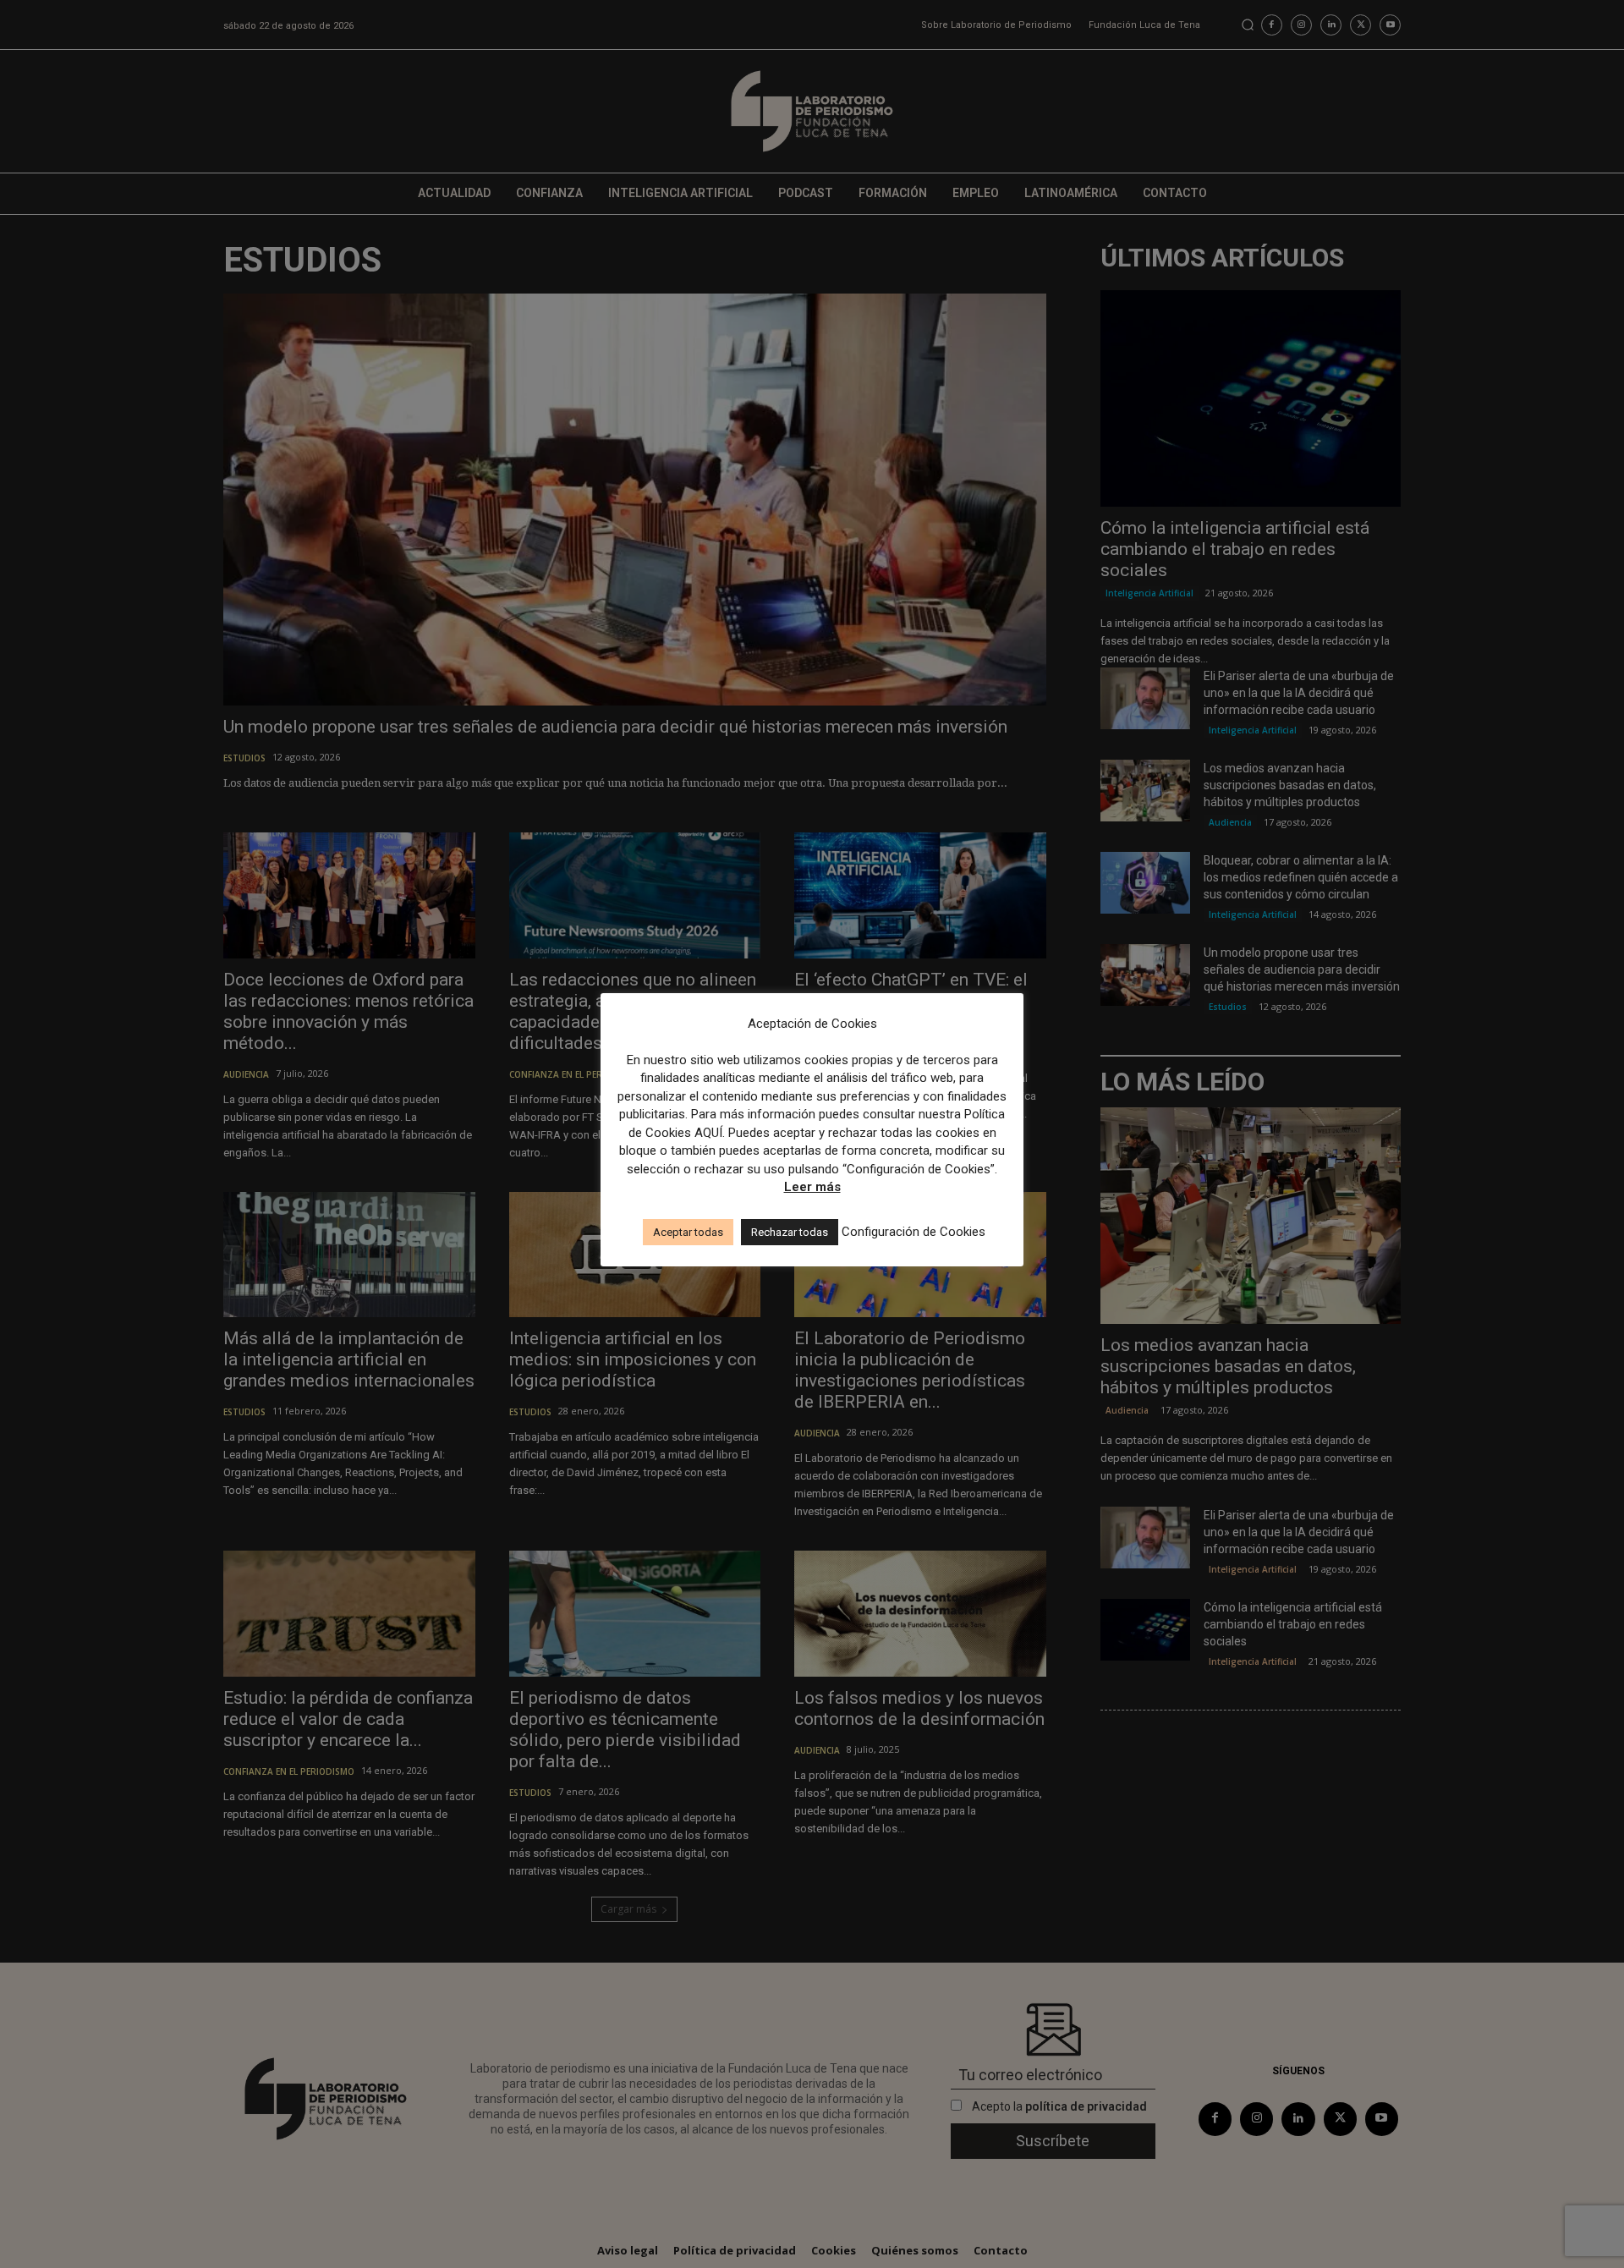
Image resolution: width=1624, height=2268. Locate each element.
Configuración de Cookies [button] (913, 1232)
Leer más (812, 1187)
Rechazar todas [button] (790, 1232)
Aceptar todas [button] (688, 1232)
